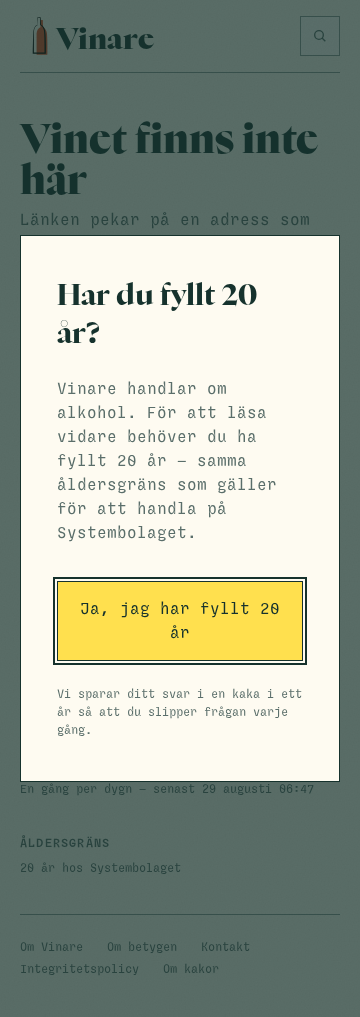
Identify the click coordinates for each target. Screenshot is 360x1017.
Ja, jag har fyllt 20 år (180, 621)
